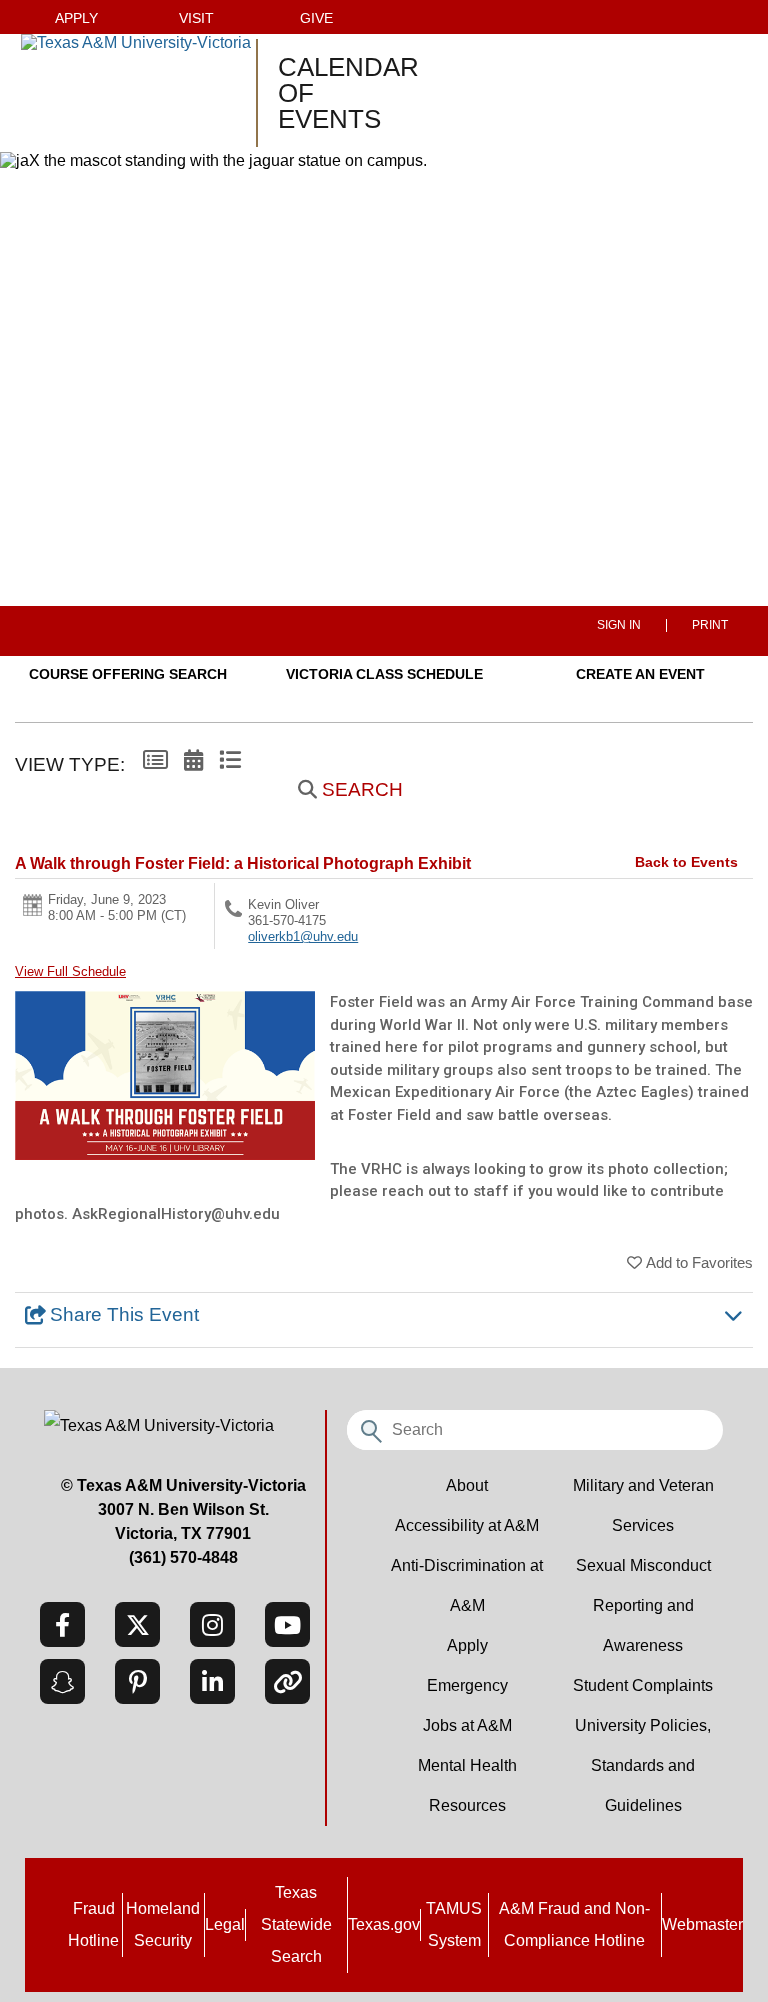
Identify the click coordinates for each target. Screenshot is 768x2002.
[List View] (230, 761)
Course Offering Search (128, 674)
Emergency (467, 1685)
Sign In (619, 625)
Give (316, 18)
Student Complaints (643, 1685)
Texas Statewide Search (296, 1924)
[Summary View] (155, 761)
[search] (369, 1428)
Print (710, 625)
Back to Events (686, 862)
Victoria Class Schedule (384, 674)
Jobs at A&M (467, 1725)
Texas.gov (384, 1924)
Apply (76, 18)
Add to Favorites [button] (699, 1262)
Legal (225, 1924)
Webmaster (702, 1924)
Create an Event (640, 674)
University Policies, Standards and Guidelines (643, 1765)
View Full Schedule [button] (70, 971)
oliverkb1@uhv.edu (303, 936)
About (467, 1485)
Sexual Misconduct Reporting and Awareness (643, 1605)
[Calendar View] (193, 761)
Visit (196, 18)
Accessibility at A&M (467, 1525)
